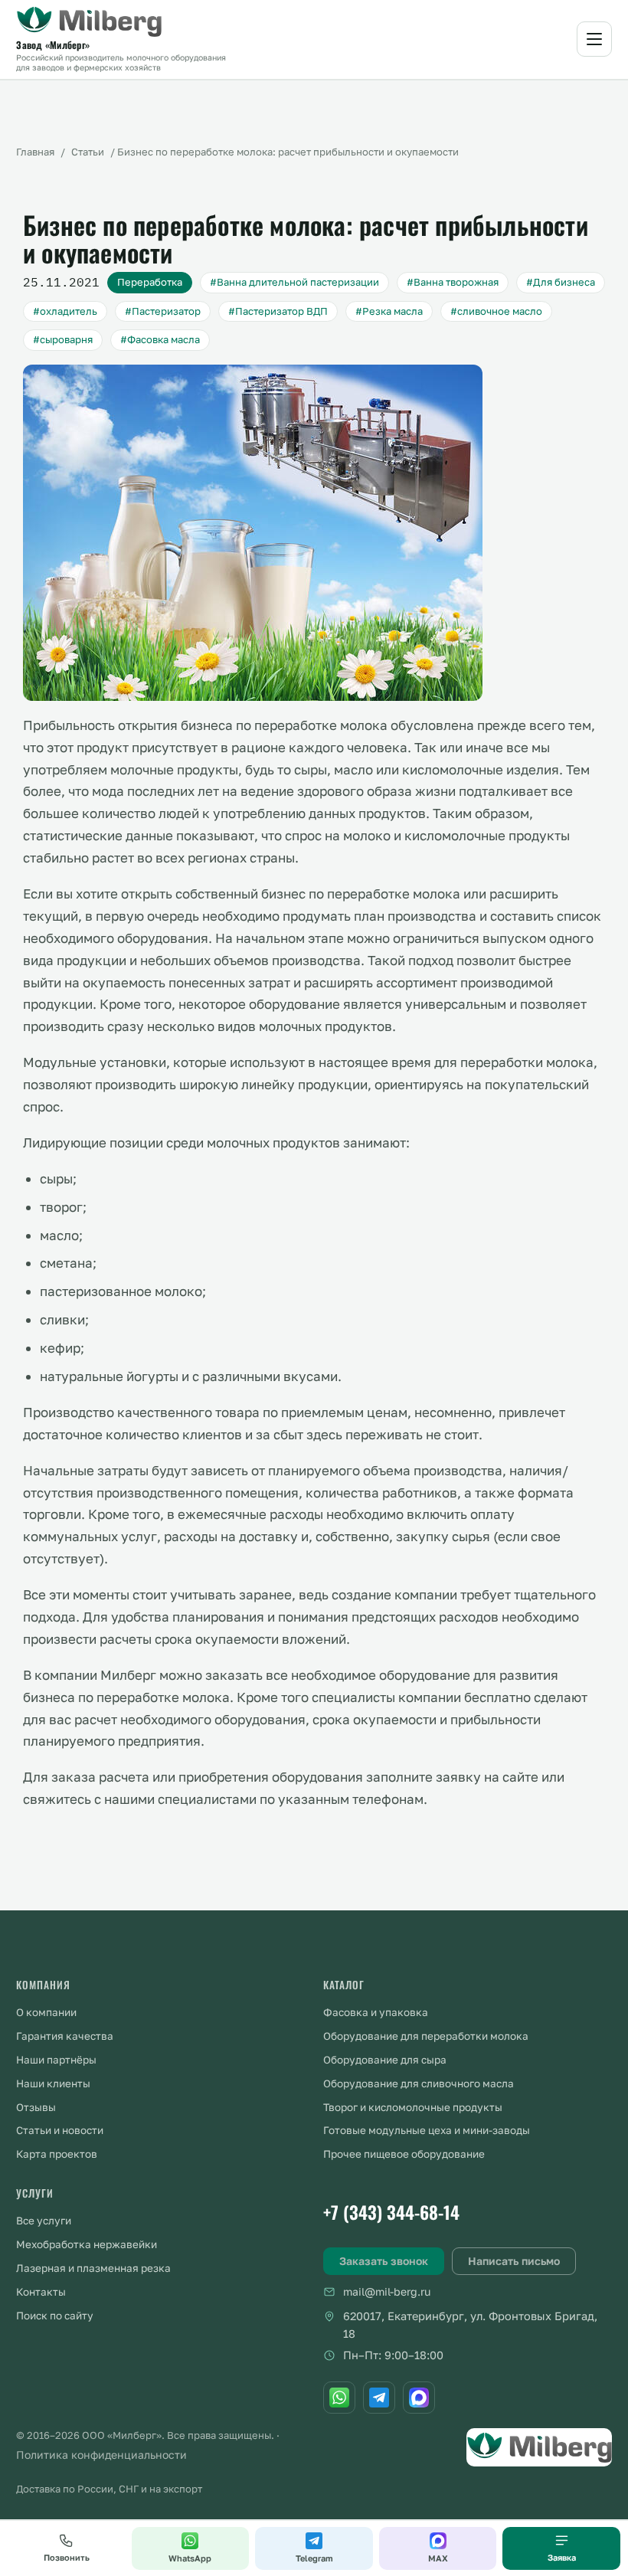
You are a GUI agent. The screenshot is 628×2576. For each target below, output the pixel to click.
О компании (46, 2012)
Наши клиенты (53, 2083)
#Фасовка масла (160, 339)
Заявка (562, 2557)
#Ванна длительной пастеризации (294, 282)
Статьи (88, 152)
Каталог (344, 1985)
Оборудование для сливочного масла (419, 2083)
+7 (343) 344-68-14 (391, 2212)
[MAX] (419, 2398)
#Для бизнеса (561, 282)
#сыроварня (63, 339)
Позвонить (67, 2557)
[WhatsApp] (339, 2398)
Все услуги (44, 2221)
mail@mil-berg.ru (387, 2291)
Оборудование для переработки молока (426, 2036)
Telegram (314, 2558)
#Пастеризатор (163, 311)
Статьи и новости (60, 2130)
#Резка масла (389, 311)
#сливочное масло (496, 311)
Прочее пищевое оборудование (404, 2154)
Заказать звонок (384, 2261)
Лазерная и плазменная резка (93, 2268)
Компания (43, 1985)
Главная (35, 152)
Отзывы (36, 2107)
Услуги (35, 2193)
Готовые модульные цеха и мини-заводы (427, 2130)
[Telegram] (379, 2398)
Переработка (150, 282)
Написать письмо (514, 2261)
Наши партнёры (56, 2060)
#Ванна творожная (453, 282)
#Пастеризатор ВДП (278, 311)
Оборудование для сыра (385, 2060)
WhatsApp (190, 2558)
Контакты (41, 2292)
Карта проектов (57, 2154)
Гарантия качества (65, 2036)
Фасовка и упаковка (376, 2012)
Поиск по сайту (55, 2316)
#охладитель (65, 311)
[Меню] (594, 39)
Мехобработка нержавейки (87, 2244)
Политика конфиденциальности (101, 2455)
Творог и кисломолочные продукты (413, 2107)
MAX (438, 2558)
